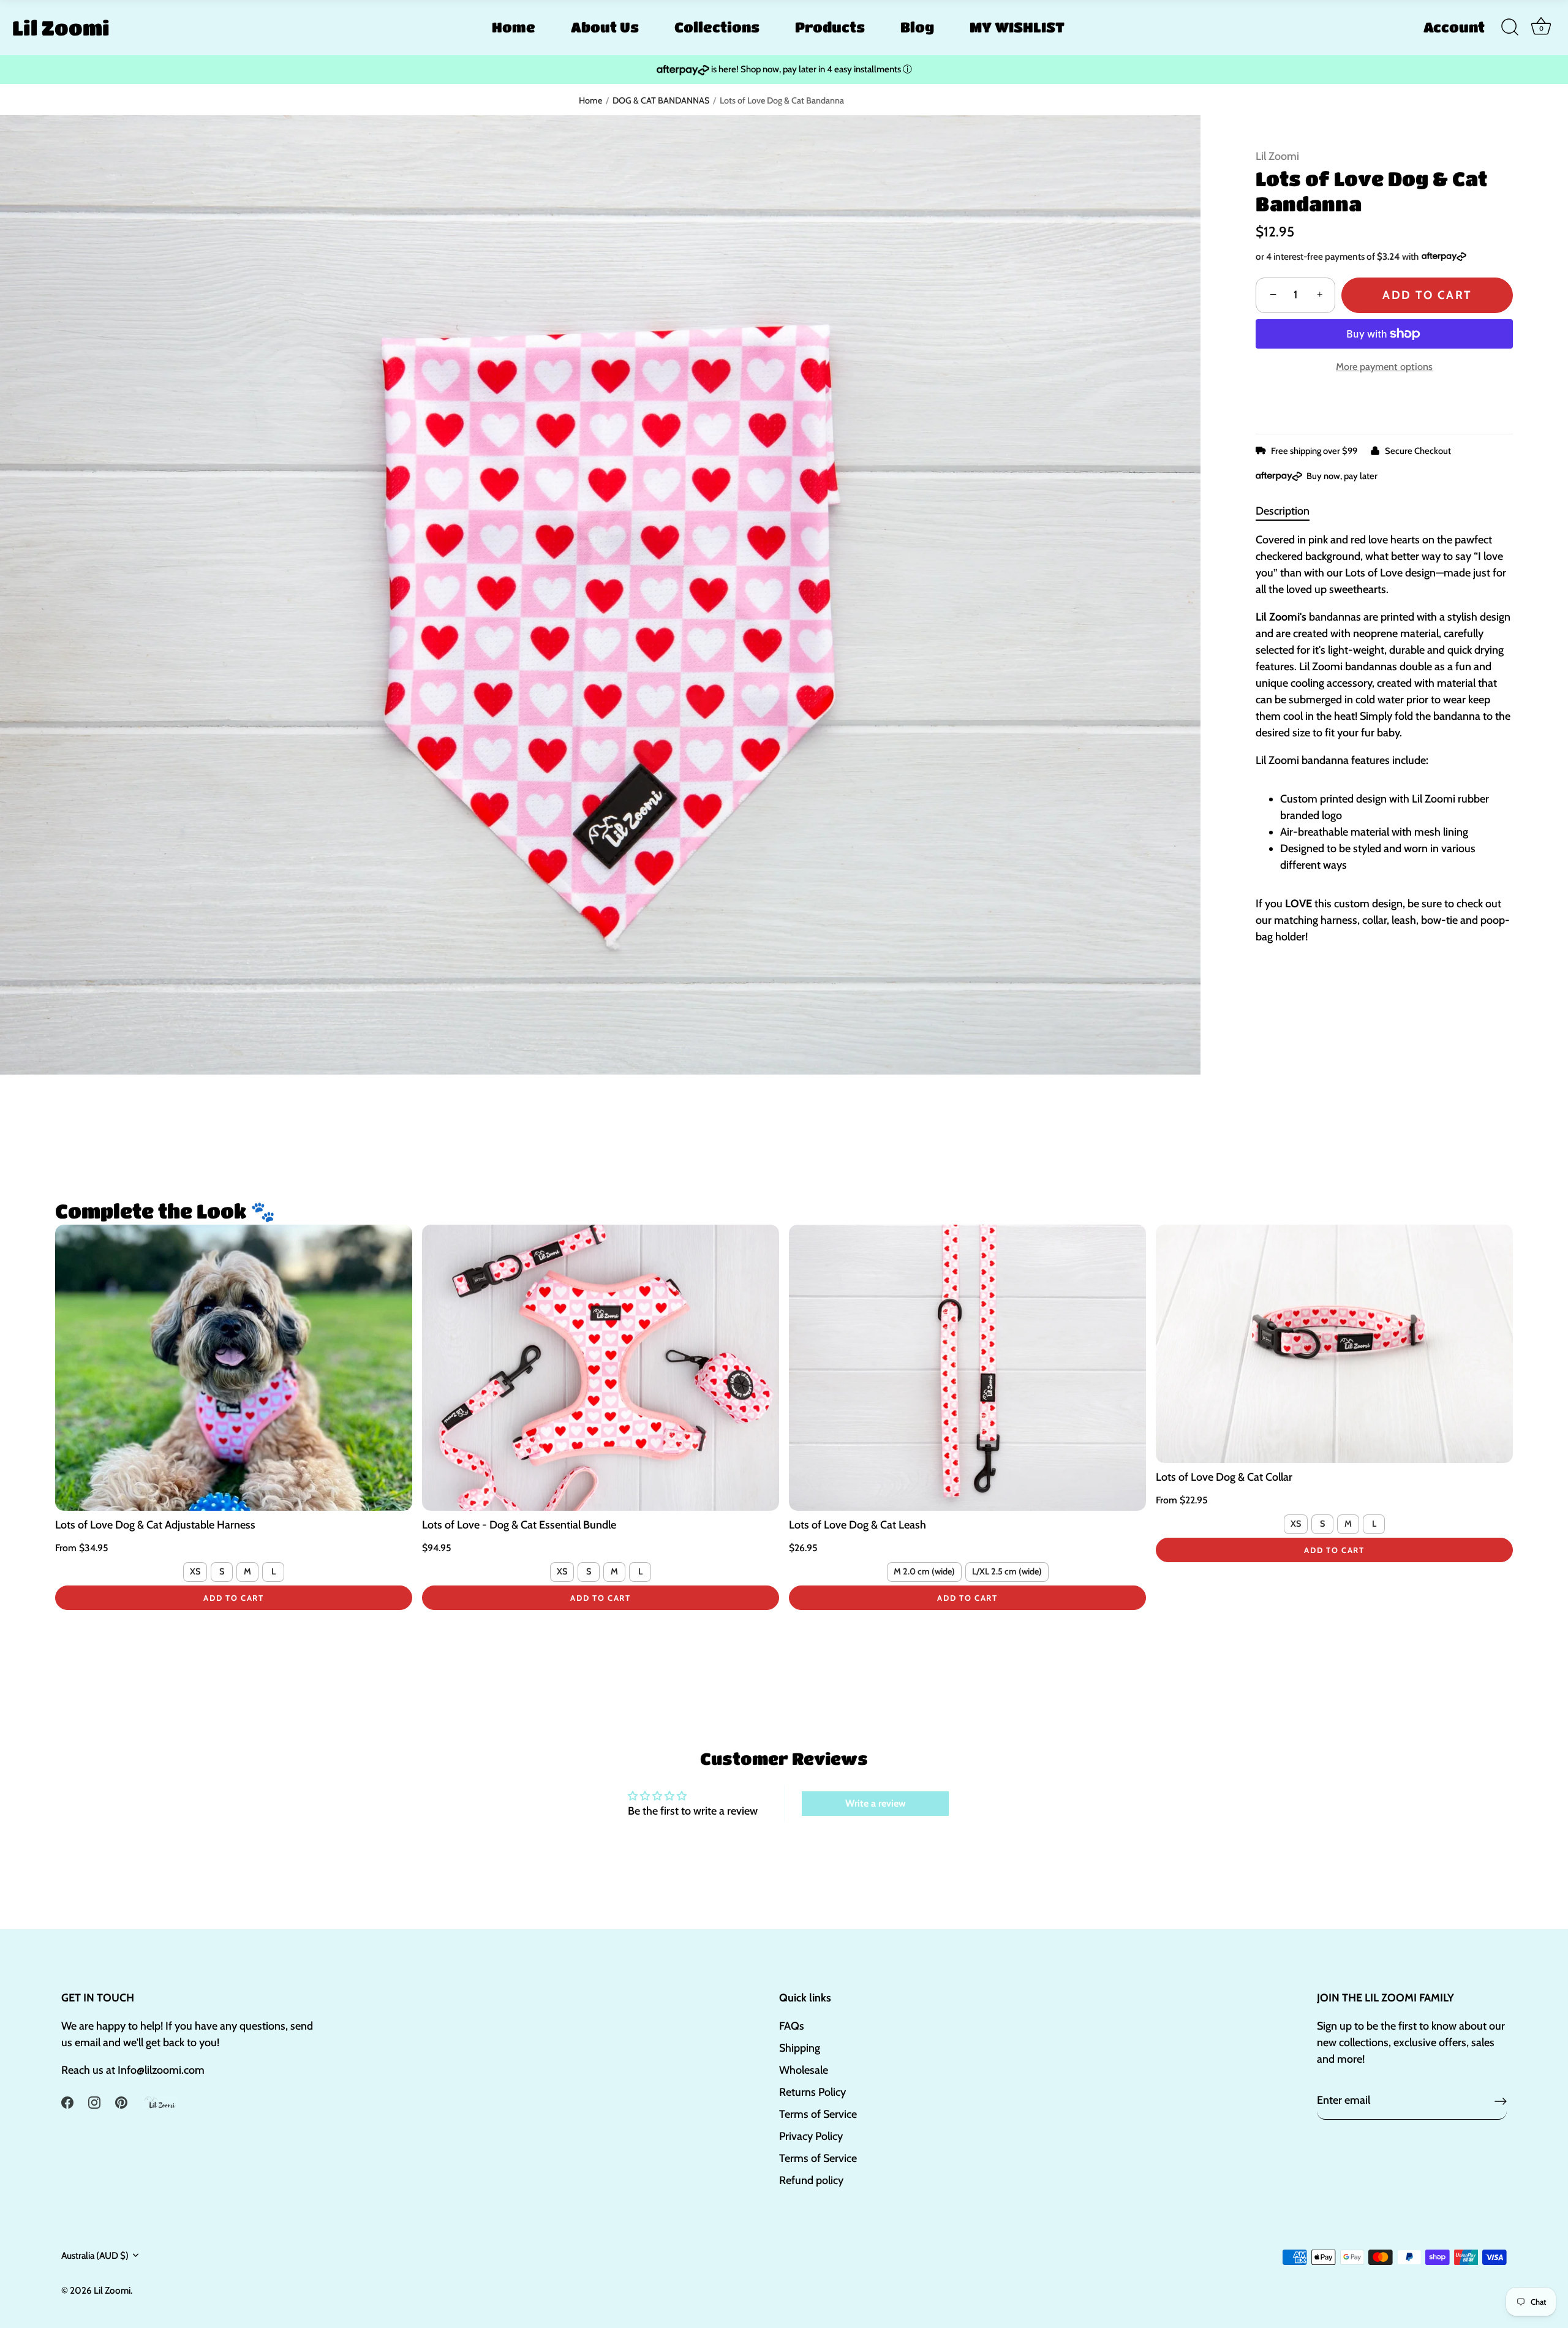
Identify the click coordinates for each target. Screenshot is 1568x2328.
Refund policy (811, 2180)
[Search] (1510, 28)
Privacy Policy (811, 2136)
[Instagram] (94, 2101)
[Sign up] (1501, 2101)
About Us (605, 27)
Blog (917, 27)
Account (1454, 27)
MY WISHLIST (1017, 27)
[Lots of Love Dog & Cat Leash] (967, 1367)
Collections (717, 27)
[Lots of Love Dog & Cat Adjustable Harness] (234, 1367)
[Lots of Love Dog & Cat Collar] (1334, 1344)
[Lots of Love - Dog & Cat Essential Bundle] (601, 1367)
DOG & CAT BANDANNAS (661, 100)
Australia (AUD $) (95, 2255)
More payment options (1384, 366)
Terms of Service (818, 2114)
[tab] (1289, 511)
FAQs (792, 2026)
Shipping (800, 2048)
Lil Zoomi (61, 28)
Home (514, 27)
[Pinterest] (121, 2101)
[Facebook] (67, 2101)
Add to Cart (1427, 295)
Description (1283, 511)
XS (195, 1571)
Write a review (876, 1803)
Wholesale (804, 2070)
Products (830, 27)
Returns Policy (812, 2092)
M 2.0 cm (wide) (924, 1571)
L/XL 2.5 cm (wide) (1007, 1571)
